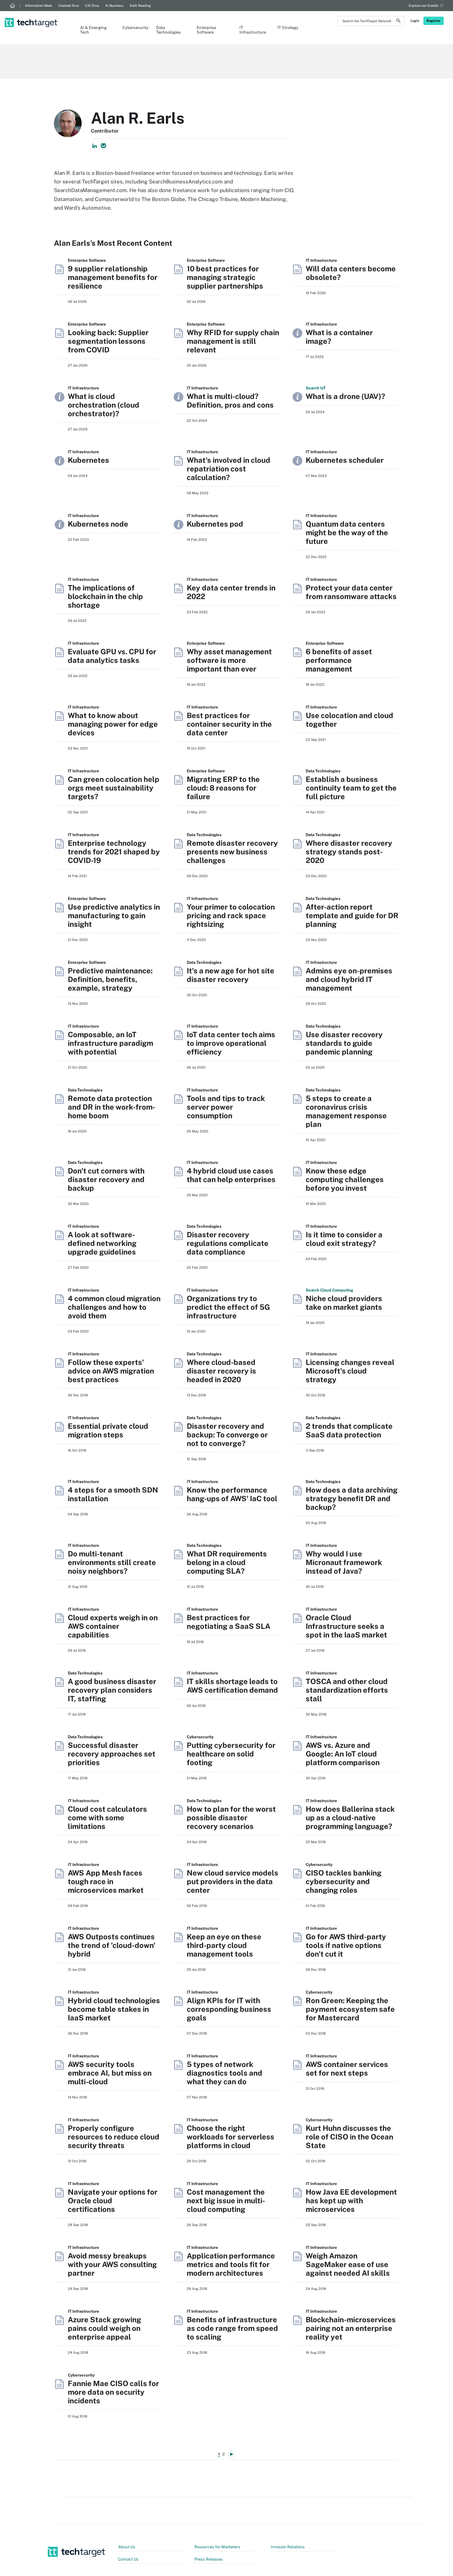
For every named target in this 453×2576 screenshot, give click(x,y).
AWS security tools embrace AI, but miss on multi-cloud (110, 2073)
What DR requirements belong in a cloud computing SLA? (227, 1562)
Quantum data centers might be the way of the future (347, 532)
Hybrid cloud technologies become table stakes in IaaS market (114, 2009)
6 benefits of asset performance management (339, 660)
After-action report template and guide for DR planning (352, 915)
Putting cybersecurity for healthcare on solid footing (231, 1754)
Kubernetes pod (215, 524)
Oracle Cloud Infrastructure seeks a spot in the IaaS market (346, 1626)
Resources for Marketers (217, 2547)
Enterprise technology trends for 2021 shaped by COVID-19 (114, 852)
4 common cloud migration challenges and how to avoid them (114, 1307)
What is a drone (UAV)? (345, 396)
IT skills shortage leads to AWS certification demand (232, 1686)
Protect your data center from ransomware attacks (351, 592)
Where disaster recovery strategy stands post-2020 (349, 852)
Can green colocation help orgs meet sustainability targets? (114, 788)
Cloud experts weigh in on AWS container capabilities (113, 1626)
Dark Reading (140, 6)
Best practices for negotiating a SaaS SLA (229, 1622)
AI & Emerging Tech (93, 30)
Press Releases (209, 2559)
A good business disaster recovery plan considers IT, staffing (112, 1690)
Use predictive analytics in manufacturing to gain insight (114, 915)
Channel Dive (69, 6)
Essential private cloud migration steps (108, 1430)
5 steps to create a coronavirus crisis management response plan (346, 1111)
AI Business (114, 6)
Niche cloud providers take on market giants (344, 1303)
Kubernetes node (98, 524)
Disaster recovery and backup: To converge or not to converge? (227, 1435)
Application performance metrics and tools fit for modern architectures (231, 2264)
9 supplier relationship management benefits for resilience (113, 277)
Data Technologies (169, 30)
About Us (127, 2547)
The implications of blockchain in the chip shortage (105, 596)
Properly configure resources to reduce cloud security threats (114, 2137)
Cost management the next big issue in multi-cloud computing (226, 2200)
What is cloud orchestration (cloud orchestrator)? (104, 405)
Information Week (39, 6)
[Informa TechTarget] (12, 6)
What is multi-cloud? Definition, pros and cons (230, 401)
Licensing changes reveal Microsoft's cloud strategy (350, 1371)
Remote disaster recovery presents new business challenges (232, 852)
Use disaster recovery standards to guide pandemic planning (344, 1043)
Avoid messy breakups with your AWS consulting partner (112, 2264)
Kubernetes (88, 460)
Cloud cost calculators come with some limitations (107, 1818)
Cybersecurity (133, 28)
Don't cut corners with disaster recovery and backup (106, 1179)
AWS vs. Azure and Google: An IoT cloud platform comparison (343, 1754)
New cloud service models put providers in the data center (233, 1881)
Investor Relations (288, 2547)
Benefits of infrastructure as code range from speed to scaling (232, 2328)
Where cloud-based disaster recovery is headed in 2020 (221, 1371)
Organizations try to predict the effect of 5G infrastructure (228, 1307)
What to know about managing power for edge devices (113, 724)
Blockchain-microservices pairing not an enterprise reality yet (351, 2328)
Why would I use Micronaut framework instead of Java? (344, 1562)
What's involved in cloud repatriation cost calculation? (229, 469)
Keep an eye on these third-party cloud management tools (224, 1945)
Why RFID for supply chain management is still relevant (233, 341)
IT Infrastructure (252, 30)
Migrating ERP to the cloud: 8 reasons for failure (223, 788)
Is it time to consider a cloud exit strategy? (344, 1239)
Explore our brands (424, 6)
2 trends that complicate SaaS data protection (349, 1430)
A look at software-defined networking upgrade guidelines (102, 1243)
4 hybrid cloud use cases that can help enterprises (231, 1175)
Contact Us (128, 2559)
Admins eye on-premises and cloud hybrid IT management (349, 979)
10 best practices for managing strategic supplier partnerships (225, 277)
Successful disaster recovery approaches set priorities (112, 1754)
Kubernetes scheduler (345, 460)
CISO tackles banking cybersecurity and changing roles (344, 1881)
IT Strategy (288, 28)
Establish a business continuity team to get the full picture (351, 788)
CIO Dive (92, 6)
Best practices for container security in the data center (229, 724)
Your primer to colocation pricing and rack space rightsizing (231, 915)
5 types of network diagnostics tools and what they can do (224, 2073)
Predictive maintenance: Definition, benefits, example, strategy (110, 979)
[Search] (398, 22)
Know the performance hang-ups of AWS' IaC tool (232, 1494)
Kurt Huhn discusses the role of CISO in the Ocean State (349, 2137)
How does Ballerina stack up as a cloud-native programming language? (350, 1818)
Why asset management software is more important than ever (229, 660)
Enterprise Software (206, 30)
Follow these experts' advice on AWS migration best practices (111, 1371)
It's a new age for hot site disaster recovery (231, 975)
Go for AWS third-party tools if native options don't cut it (346, 1945)
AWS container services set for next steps (347, 2069)
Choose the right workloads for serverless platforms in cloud (231, 2137)
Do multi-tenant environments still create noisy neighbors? (112, 1562)
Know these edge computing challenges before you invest (345, 1179)
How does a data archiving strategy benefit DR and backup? (352, 1498)
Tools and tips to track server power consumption (226, 1107)
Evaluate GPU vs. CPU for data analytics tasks (112, 656)
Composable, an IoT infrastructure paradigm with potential (110, 1043)
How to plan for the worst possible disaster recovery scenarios (231, 1818)
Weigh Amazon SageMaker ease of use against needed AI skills (348, 2264)
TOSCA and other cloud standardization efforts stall (347, 1690)
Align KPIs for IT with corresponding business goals (229, 2009)
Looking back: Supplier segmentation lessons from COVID (108, 341)
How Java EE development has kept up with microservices (351, 2200)
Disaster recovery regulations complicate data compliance (228, 1243)
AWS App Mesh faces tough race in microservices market (106, 1881)
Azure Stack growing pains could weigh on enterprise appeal (104, 2328)
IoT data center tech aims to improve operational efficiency (231, 1043)
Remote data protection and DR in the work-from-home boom (112, 1107)
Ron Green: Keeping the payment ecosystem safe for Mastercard (350, 2009)
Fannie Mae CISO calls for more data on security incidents (113, 2392)
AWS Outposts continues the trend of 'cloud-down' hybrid (112, 1945)
